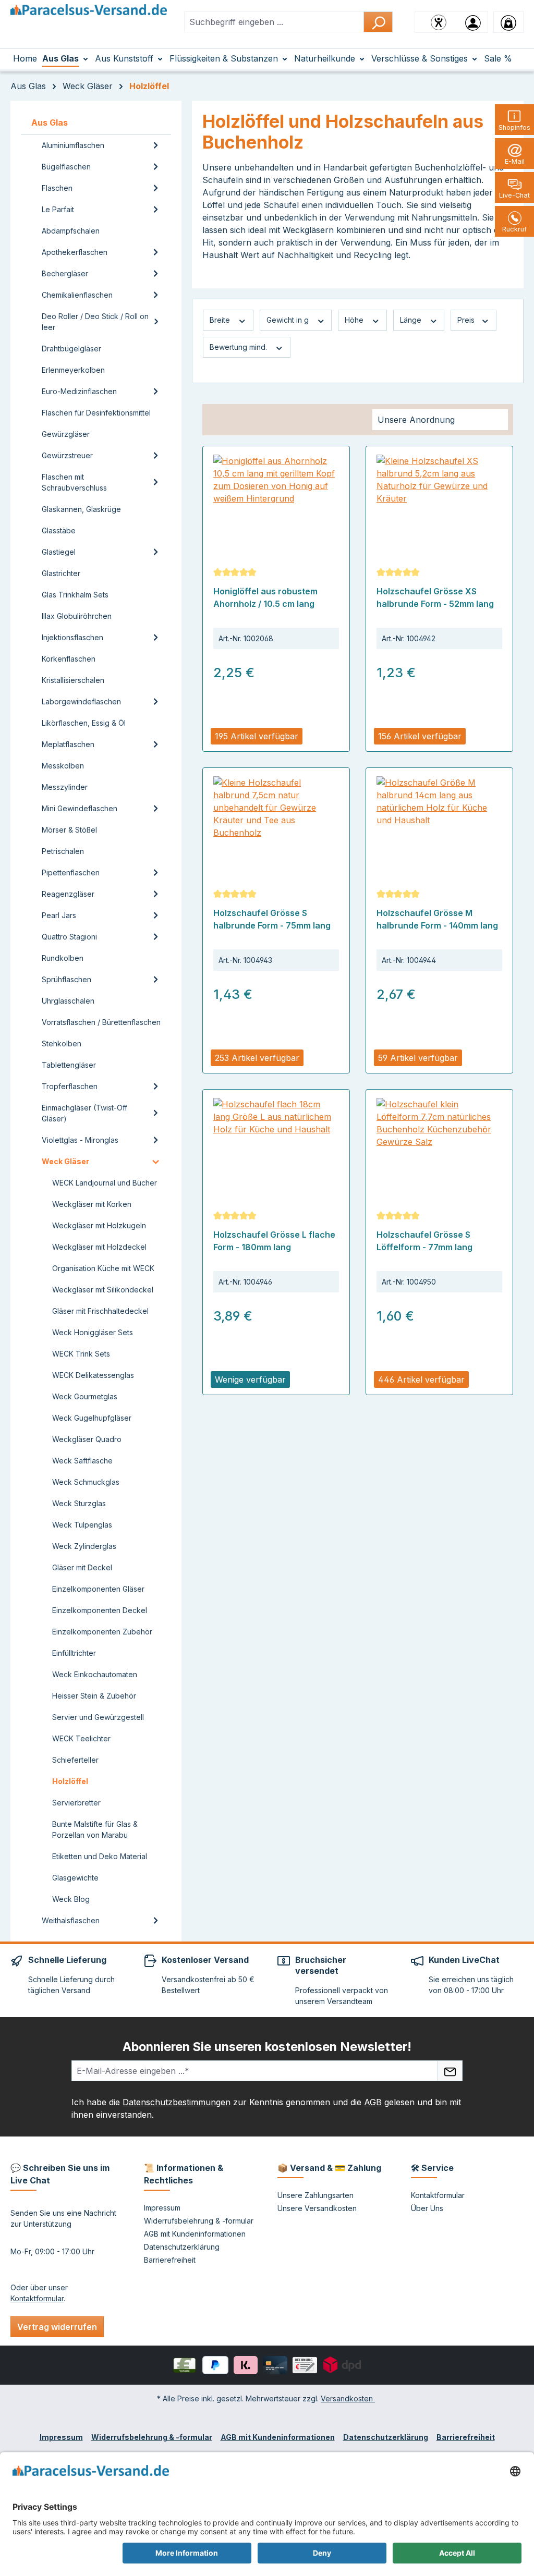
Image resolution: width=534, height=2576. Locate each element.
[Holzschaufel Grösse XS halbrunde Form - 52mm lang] (439, 507)
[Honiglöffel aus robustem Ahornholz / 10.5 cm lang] (276, 507)
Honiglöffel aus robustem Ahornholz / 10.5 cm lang (265, 597)
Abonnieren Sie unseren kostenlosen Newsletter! (267, 2047)
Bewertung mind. (239, 347)
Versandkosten (348, 2398)
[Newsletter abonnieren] (450, 2071)
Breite (221, 320)
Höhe (355, 320)
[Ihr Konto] (473, 22)
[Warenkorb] (508, 22)
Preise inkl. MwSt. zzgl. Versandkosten (272, 719)
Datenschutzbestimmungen (177, 2102)
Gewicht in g (289, 320)
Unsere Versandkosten (317, 2208)
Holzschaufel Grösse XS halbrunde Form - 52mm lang (435, 597)
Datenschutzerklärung (182, 2247)
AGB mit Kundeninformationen (195, 2234)
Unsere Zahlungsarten (315, 2195)
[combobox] (274, 22)
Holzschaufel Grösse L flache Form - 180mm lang (274, 1241)
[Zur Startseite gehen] (89, 20)
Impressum (162, 2208)
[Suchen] (378, 22)
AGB (373, 2102)
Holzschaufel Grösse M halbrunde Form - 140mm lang (437, 919)
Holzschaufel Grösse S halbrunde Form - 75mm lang (272, 919)
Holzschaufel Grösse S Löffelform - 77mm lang (424, 1241)
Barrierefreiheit (170, 2260)
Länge (412, 320)
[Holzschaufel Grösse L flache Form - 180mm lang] (276, 1150)
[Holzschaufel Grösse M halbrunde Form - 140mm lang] (439, 828)
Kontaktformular (37, 2298)
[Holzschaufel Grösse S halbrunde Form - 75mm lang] (276, 828)
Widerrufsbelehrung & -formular (199, 2221)
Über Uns (427, 2208)
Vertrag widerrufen (57, 2327)
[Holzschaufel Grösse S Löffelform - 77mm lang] (439, 1150)
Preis (467, 320)
